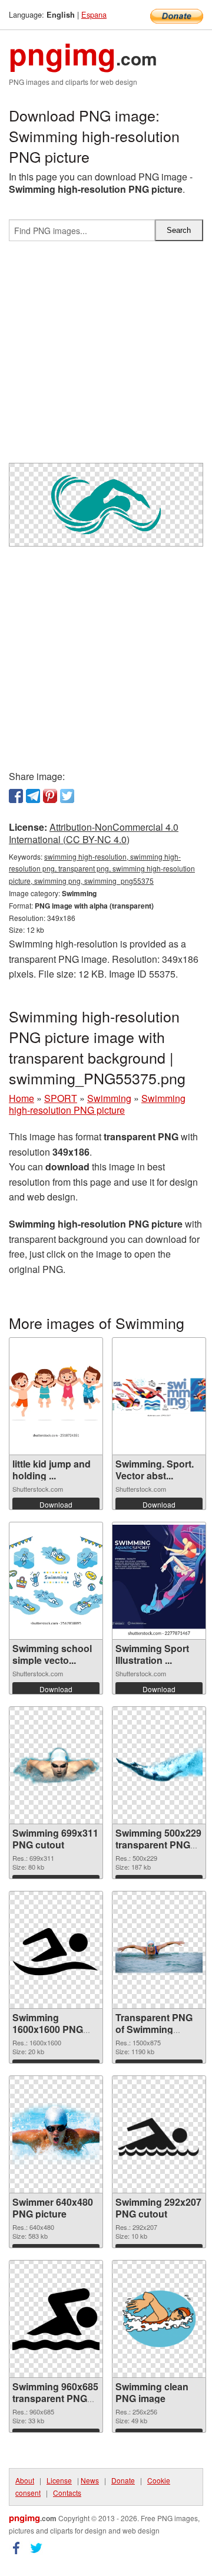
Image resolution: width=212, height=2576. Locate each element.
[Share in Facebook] (16, 796)
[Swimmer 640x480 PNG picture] (56, 2135)
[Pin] (50, 796)
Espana (94, 14)
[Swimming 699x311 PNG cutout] (56, 1766)
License (59, 2480)
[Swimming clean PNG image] (159, 2319)
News (90, 2480)
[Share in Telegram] (33, 796)
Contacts (67, 2493)
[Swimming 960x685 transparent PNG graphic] (56, 2319)
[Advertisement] (106, 357)
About (25, 2480)
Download (56, 1504)
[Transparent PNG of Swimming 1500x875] (159, 1950)
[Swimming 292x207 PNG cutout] (159, 2134)
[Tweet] (67, 796)
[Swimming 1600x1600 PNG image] (56, 1950)
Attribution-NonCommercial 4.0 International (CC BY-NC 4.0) (94, 833)
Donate (123, 2480)
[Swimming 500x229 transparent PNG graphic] (159, 1766)
